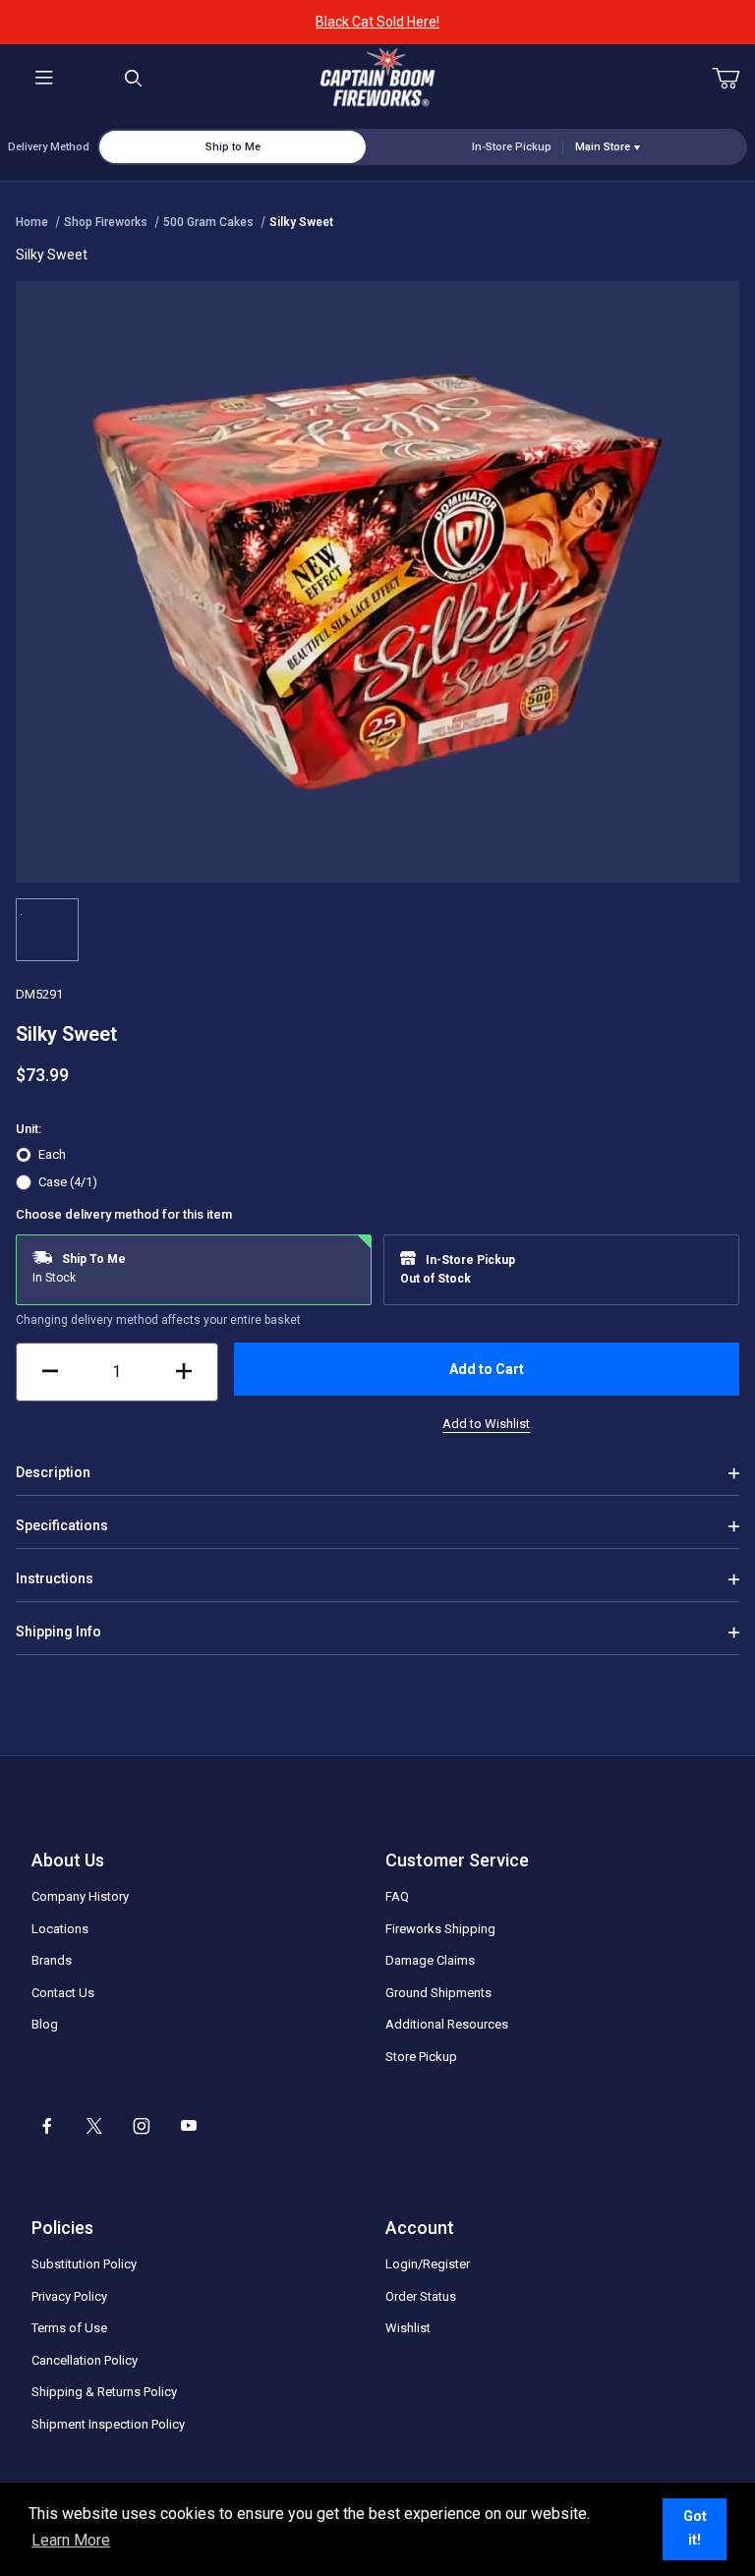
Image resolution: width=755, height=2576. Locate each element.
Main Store (603, 147)
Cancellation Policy (85, 2360)
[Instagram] (142, 2126)
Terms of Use (69, 2328)
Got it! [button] (695, 2528)
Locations (60, 1929)
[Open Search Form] (133, 79)
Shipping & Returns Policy (104, 2392)
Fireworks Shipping (440, 1929)
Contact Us (63, 1993)
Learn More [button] (71, 2540)
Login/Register (428, 2264)
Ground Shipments (438, 1993)
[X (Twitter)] (94, 2126)
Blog (45, 2024)
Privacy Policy (69, 2296)
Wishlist (408, 2328)
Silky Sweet (301, 222)
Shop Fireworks (106, 222)
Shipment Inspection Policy (108, 2424)
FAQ (397, 1896)
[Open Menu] (44, 79)
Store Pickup (421, 2057)
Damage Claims (430, 1960)
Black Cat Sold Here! (377, 22)
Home (32, 222)
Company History (80, 1896)
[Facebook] (47, 2126)
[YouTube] (189, 2126)
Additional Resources (447, 2024)
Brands (52, 1960)
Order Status (421, 2296)
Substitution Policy (84, 2264)
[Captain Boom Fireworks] (377, 78)
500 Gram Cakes (208, 222)
